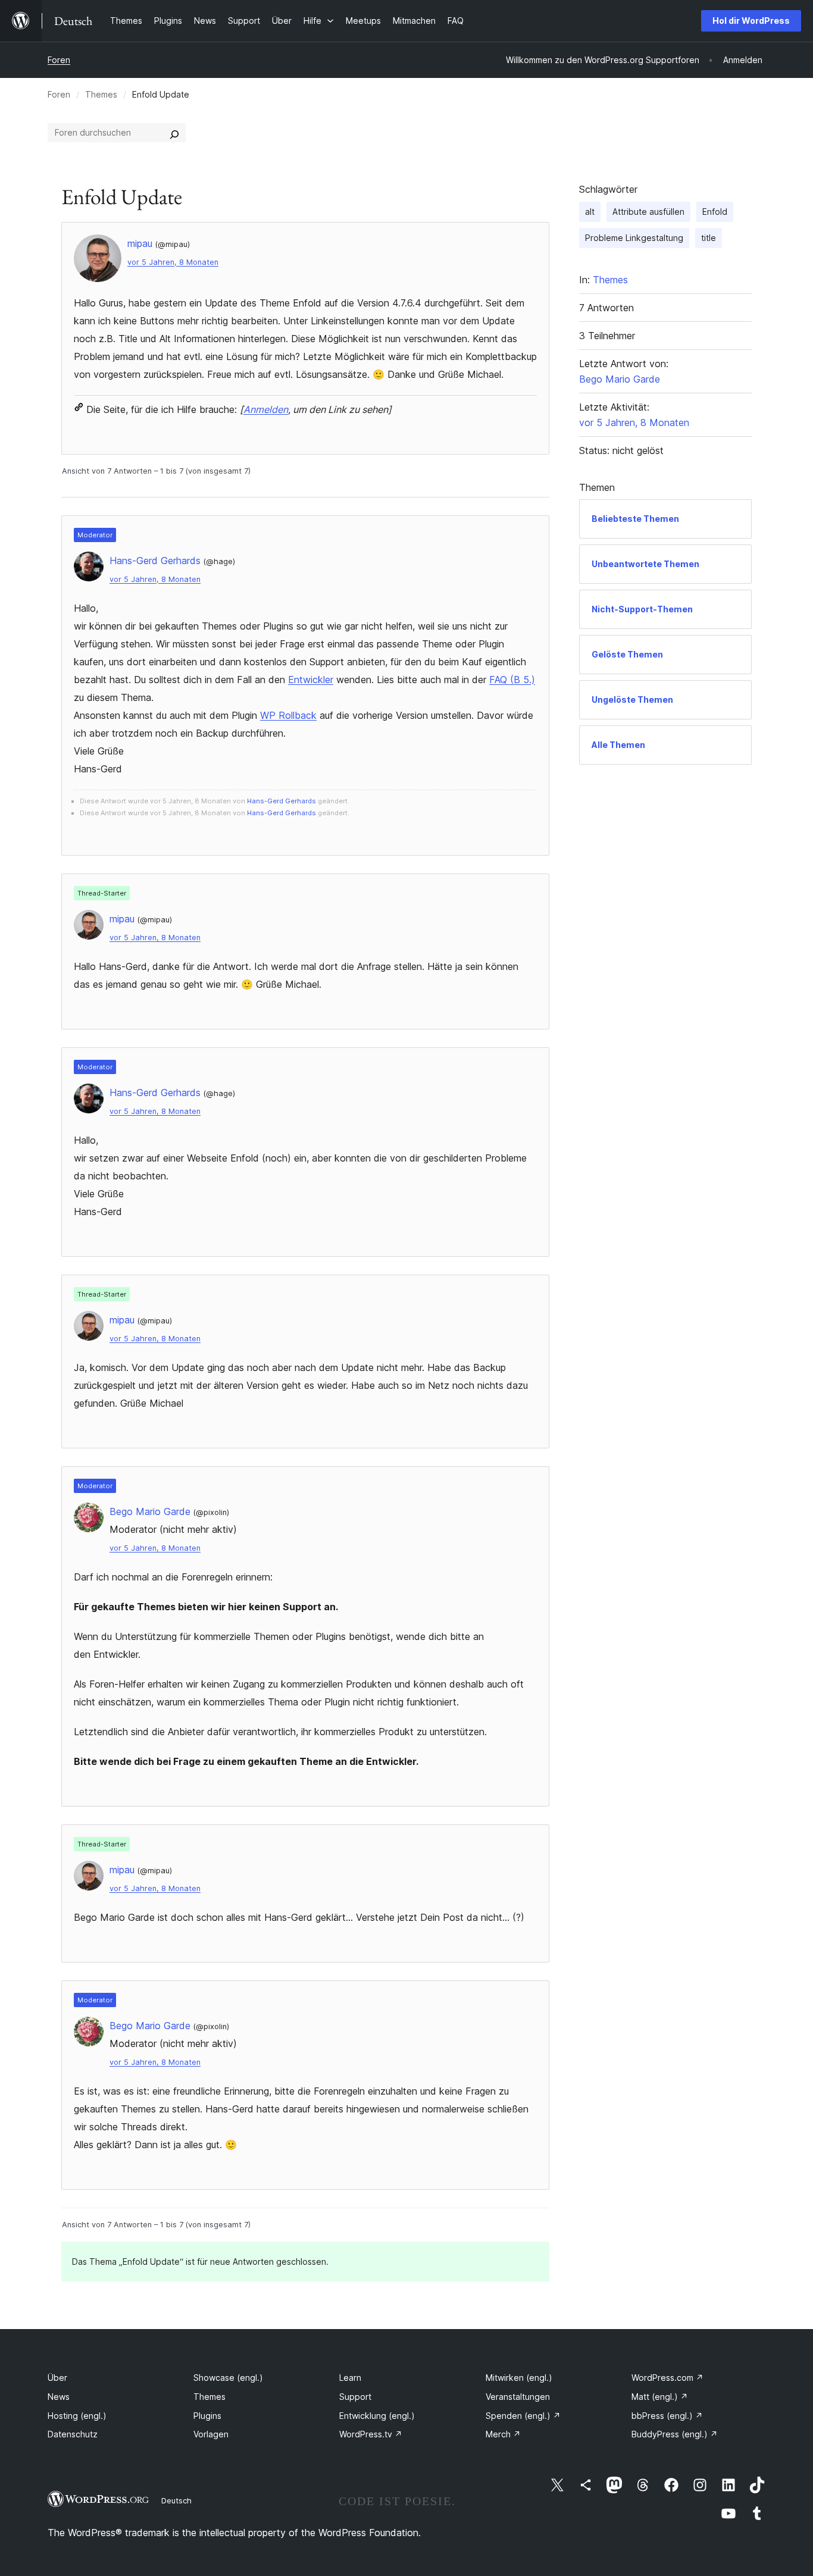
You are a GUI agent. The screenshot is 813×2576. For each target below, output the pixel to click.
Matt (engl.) (660, 2397)
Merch (503, 2434)
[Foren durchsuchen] (174, 133)
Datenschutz (73, 2434)
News (59, 2397)
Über (57, 2378)
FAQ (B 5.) (512, 680)
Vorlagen (211, 2434)
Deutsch (176, 2500)
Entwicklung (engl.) (377, 2416)
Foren (59, 60)
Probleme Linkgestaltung (634, 238)
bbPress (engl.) (667, 2416)
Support (355, 2397)
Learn (350, 2378)
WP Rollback (288, 715)
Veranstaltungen (518, 2397)
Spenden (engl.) (523, 2416)
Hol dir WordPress (751, 21)
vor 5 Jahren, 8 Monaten (173, 262)
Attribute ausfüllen (648, 212)
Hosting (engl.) (77, 2416)
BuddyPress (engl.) (675, 2434)
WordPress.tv (371, 2434)
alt (590, 212)
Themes (101, 94)
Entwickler (311, 680)
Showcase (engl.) (228, 2378)
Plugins (207, 2416)
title (709, 238)
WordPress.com (667, 2378)
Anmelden (266, 409)
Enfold (715, 212)
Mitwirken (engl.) (519, 2378)
